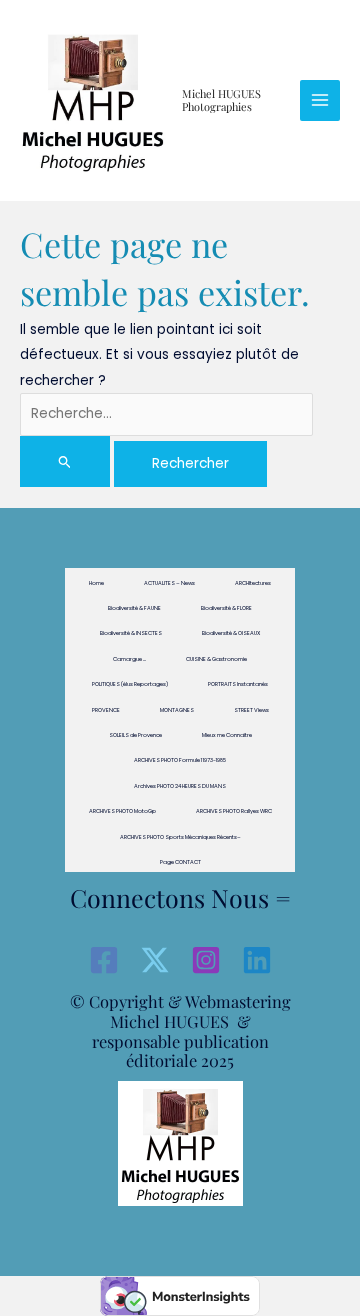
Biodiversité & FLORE (226, 608)
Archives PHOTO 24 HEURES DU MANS (180, 786)
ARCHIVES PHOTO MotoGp (122, 811)
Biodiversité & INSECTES (131, 633)
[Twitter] (155, 960)
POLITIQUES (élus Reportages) (130, 684)
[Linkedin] (257, 960)
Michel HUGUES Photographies (221, 100)
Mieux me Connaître (227, 735)
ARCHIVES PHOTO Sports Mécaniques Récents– (180, 837)
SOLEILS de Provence (135, 735)
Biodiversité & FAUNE (134, 608)
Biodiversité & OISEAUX (231, 633)
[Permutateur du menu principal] (320, 100)
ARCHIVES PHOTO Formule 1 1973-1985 (180, 760)
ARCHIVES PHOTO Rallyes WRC (234, 811)
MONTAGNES (177, 710)
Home (96, 583)
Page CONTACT (180, 862)
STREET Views (251, 710)
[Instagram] (206, 960)
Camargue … (129, 659)
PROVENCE (106, 710)
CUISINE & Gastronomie (216, 659)
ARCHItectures (253, 583)
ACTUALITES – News (169, 583)
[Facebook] (104, 960)
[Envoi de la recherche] (65, 461)
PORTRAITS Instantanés (238, 684)
